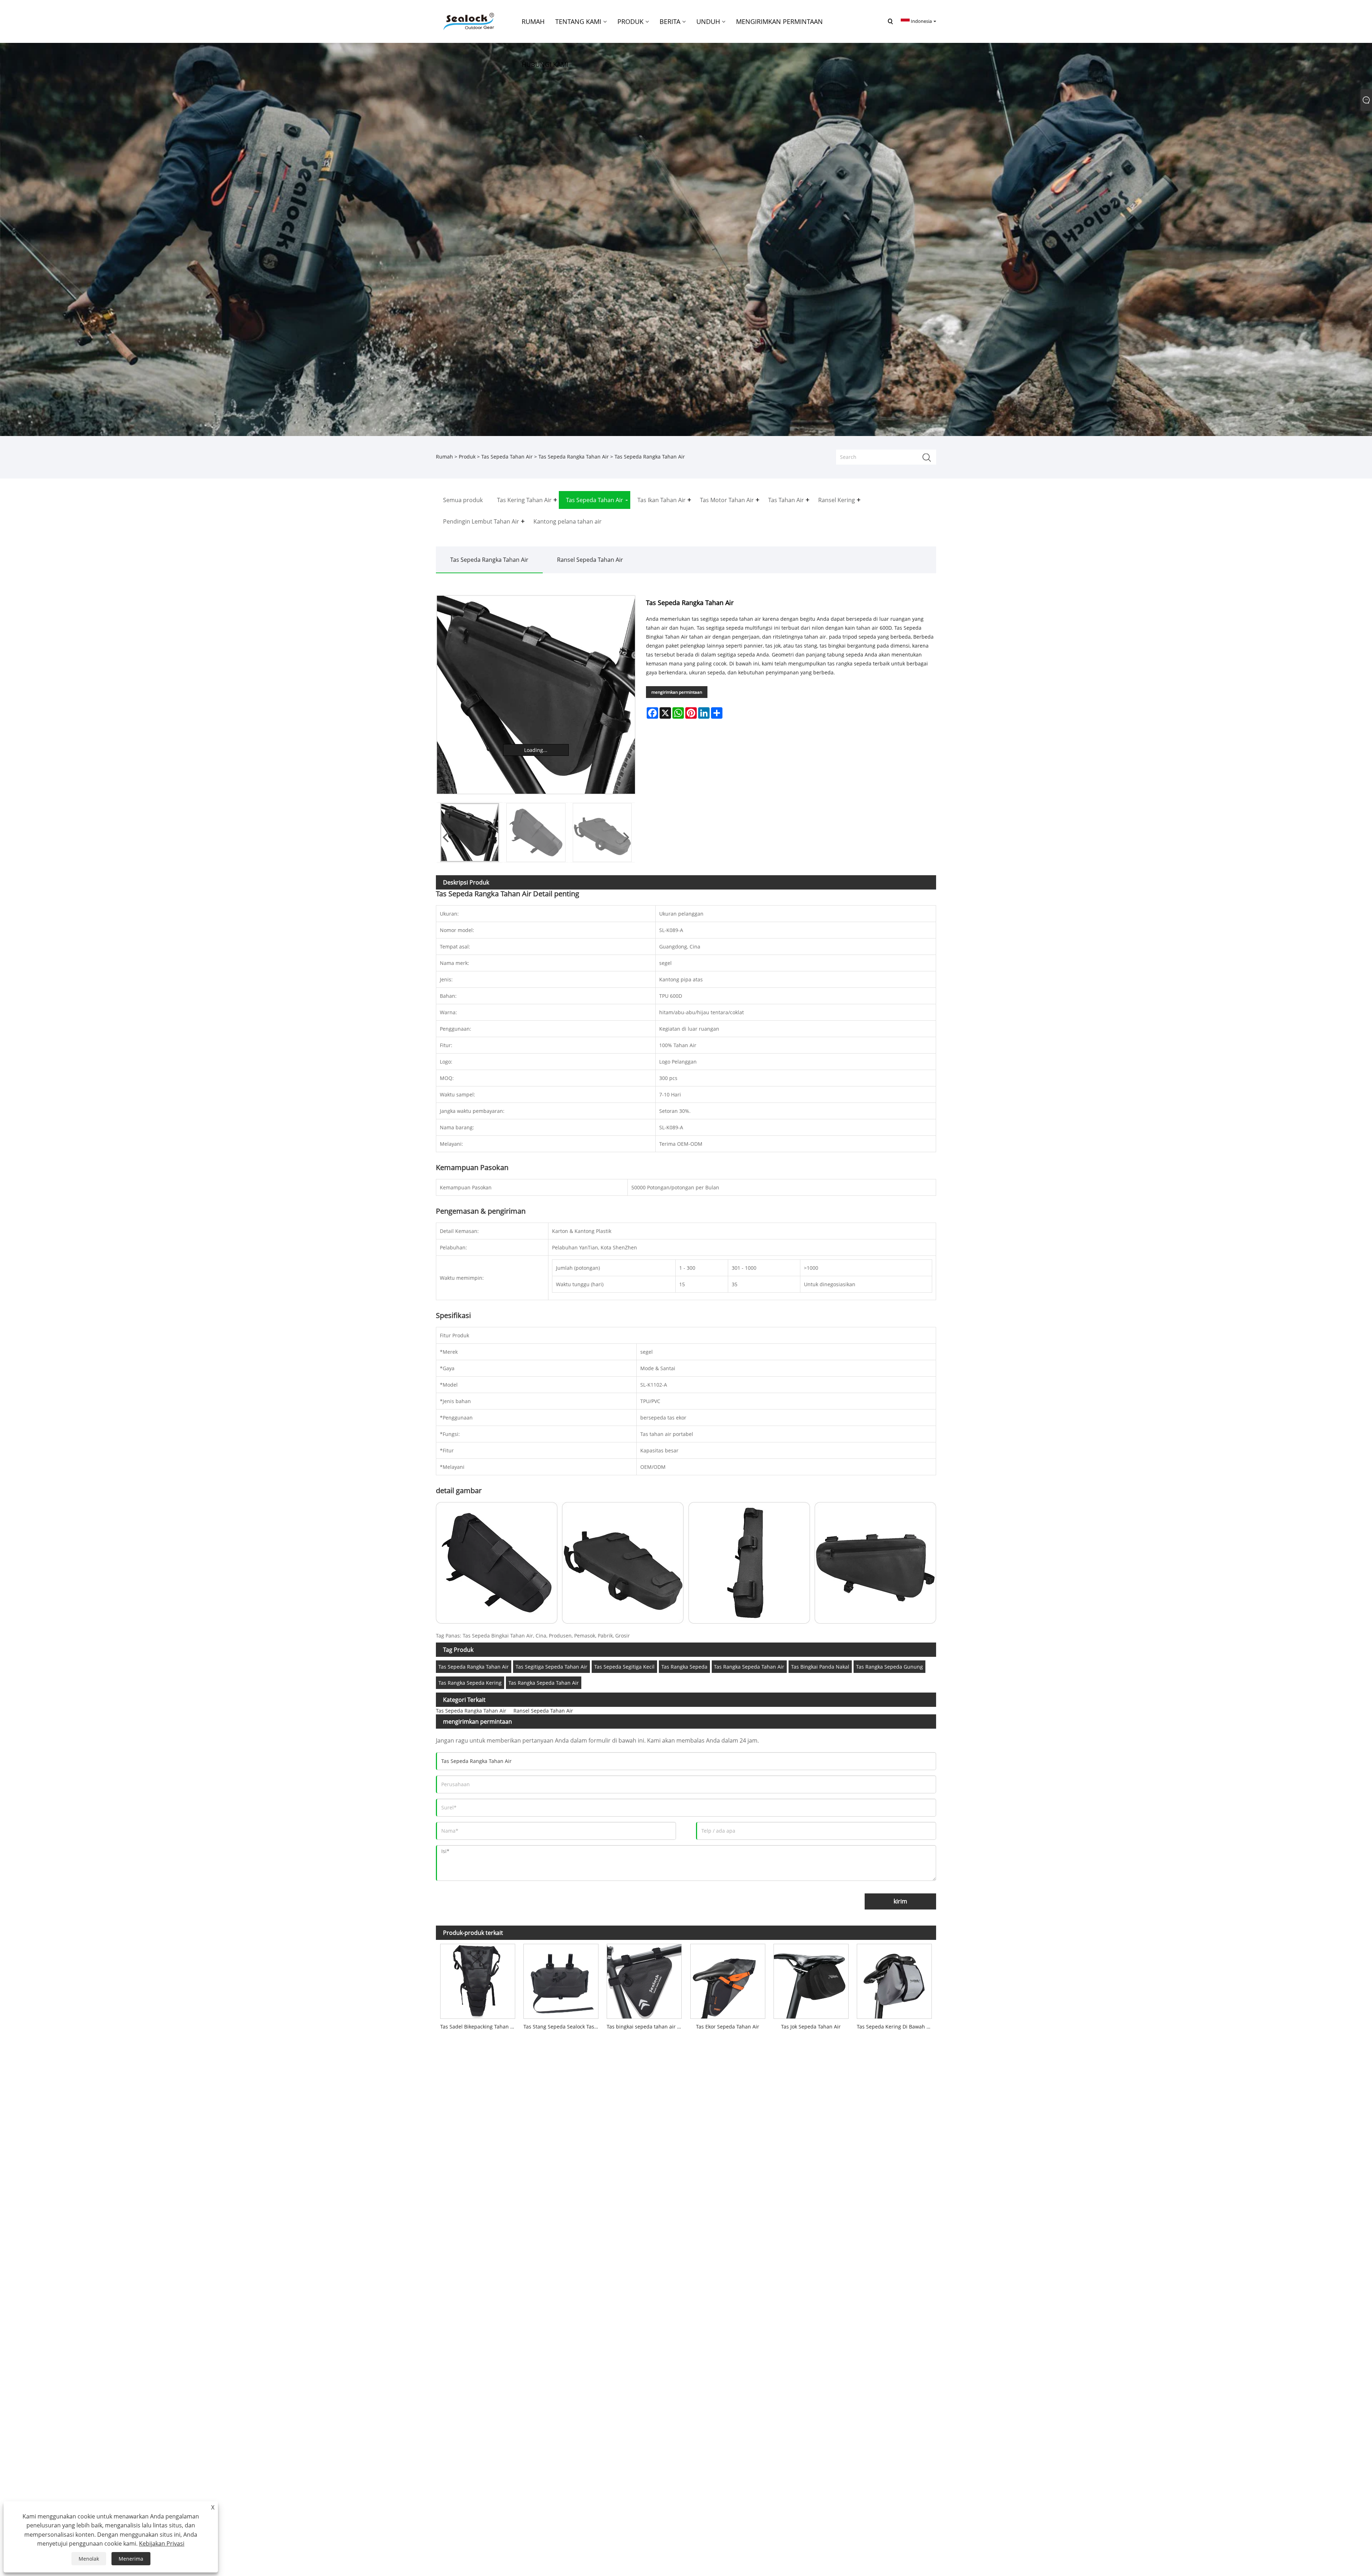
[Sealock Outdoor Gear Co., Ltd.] (468, 21)
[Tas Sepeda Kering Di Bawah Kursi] (894, 1980)
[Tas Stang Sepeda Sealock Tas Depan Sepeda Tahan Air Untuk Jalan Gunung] (561, 1980)
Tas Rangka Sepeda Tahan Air (749, 1667)
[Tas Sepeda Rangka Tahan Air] (536, 695)
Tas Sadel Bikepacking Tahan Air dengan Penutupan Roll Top (480, 2027)
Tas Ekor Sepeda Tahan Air (728, 2027)
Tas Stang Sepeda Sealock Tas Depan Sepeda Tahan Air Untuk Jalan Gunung (563, 2027)
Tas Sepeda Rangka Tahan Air (574, 457)
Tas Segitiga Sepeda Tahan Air (551, 1667)
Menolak (89, 2559)
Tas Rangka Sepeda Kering (470, 1683)
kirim (900, 1901)
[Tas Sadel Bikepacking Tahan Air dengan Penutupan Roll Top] (478, 1980)
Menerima (131, 2559)
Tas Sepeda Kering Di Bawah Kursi (896, 2027)
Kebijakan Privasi (162, 2543)
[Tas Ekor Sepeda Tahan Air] (728, 1980)
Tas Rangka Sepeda (684, 1667)
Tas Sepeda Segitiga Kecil (624, 1667)
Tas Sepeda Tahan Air (507, 457)
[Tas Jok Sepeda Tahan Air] (811, 1980)
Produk (467, 457)
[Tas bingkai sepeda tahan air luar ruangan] (644, 1980)
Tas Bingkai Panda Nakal (820, 1667)
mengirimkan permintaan (677, 692)
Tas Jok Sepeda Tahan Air (811, 2027)
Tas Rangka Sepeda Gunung (889, 1667)
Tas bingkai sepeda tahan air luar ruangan (646, 2027)
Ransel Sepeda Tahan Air (590, 560)
